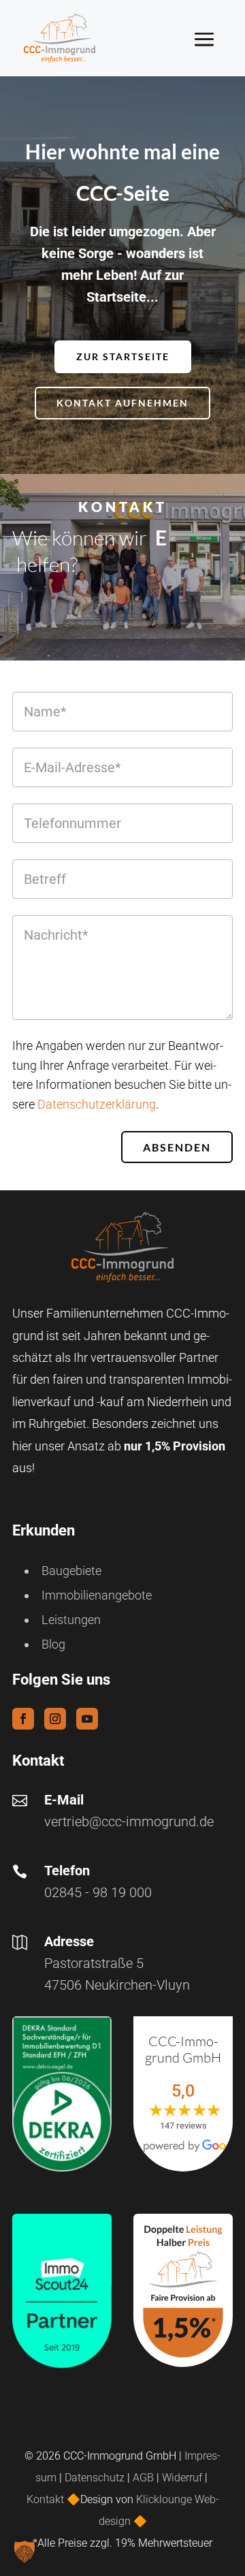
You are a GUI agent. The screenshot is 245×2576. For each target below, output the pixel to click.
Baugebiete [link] (71, 1571)
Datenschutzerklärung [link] (97, 1104)
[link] (60, 38)
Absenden (177, 1147)
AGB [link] (143, 2478)
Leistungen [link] (71, 1620)
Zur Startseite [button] (123, 356)
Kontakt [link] (47, 2499)
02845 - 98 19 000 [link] (98, 1892)
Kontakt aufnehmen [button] (122, 403)
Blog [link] (53, 1644)
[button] (215, 39)
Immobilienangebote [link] (97, 1595)
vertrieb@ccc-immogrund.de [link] (129, 1822)
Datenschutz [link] (95, 2478)
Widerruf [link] (182, 2478)
